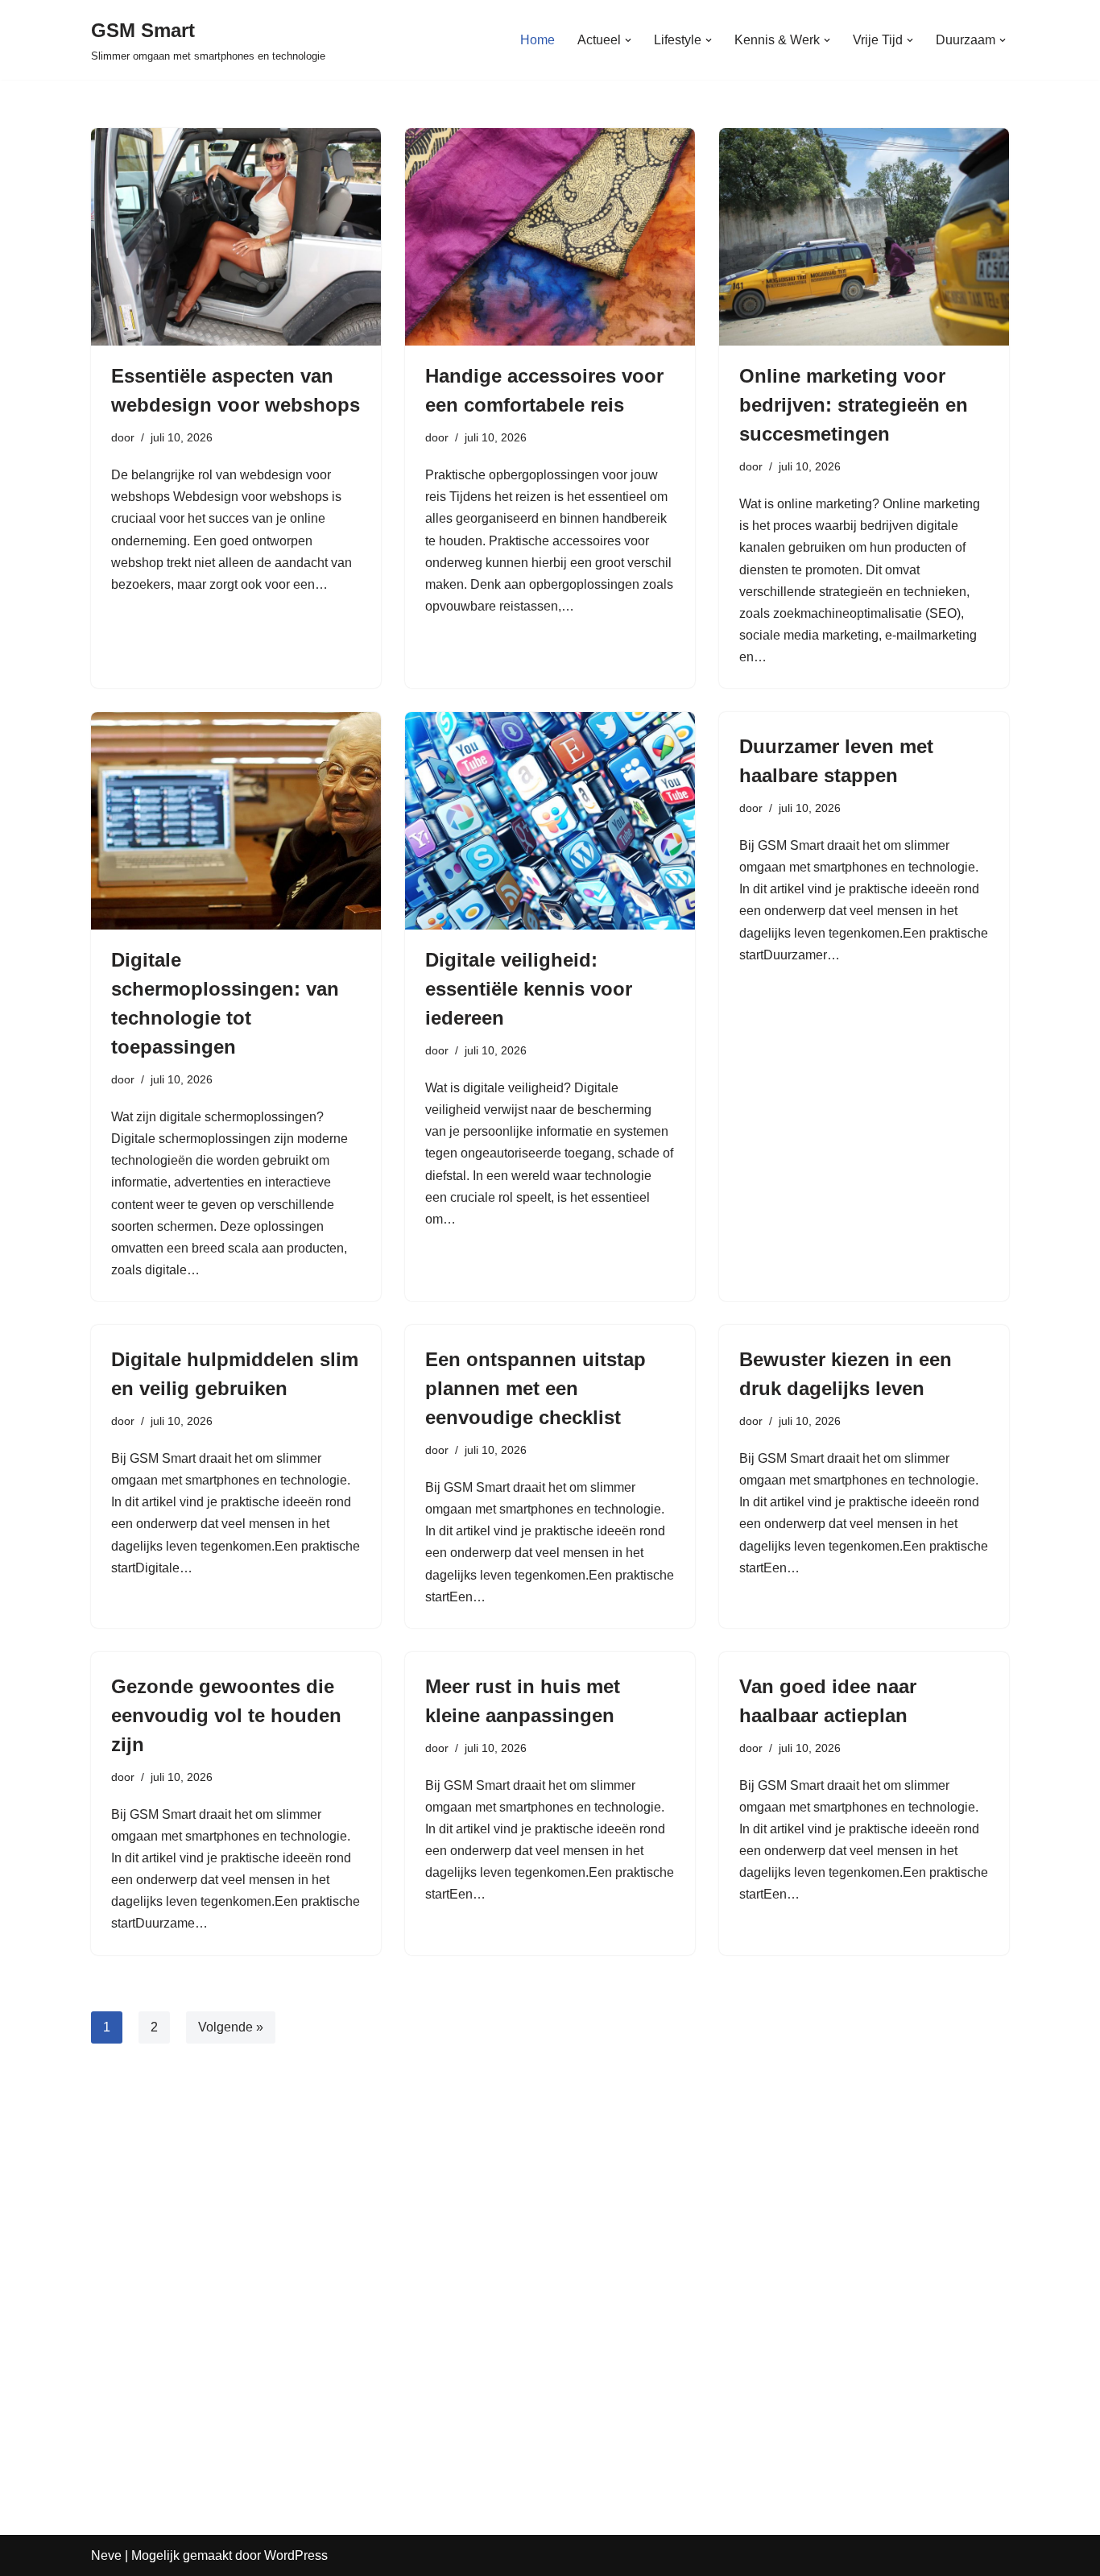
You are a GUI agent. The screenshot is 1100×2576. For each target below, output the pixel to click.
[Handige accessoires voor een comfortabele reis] (550, 237)
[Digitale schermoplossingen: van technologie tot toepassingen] (236, 821)
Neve (106, 2555)
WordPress (296, 2555)
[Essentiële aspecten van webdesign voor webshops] (236, 237)
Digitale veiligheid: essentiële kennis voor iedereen (529, 989)
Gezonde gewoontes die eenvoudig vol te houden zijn (226, 1715)
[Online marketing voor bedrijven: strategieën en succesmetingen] (864, 237)
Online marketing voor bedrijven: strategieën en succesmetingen (854, 405)
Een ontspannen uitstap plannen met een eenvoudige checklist (536, 1388)
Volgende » (231, 2027)
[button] (628, 40)
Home (538, 40)
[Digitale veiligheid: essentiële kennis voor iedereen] (550, 821)
